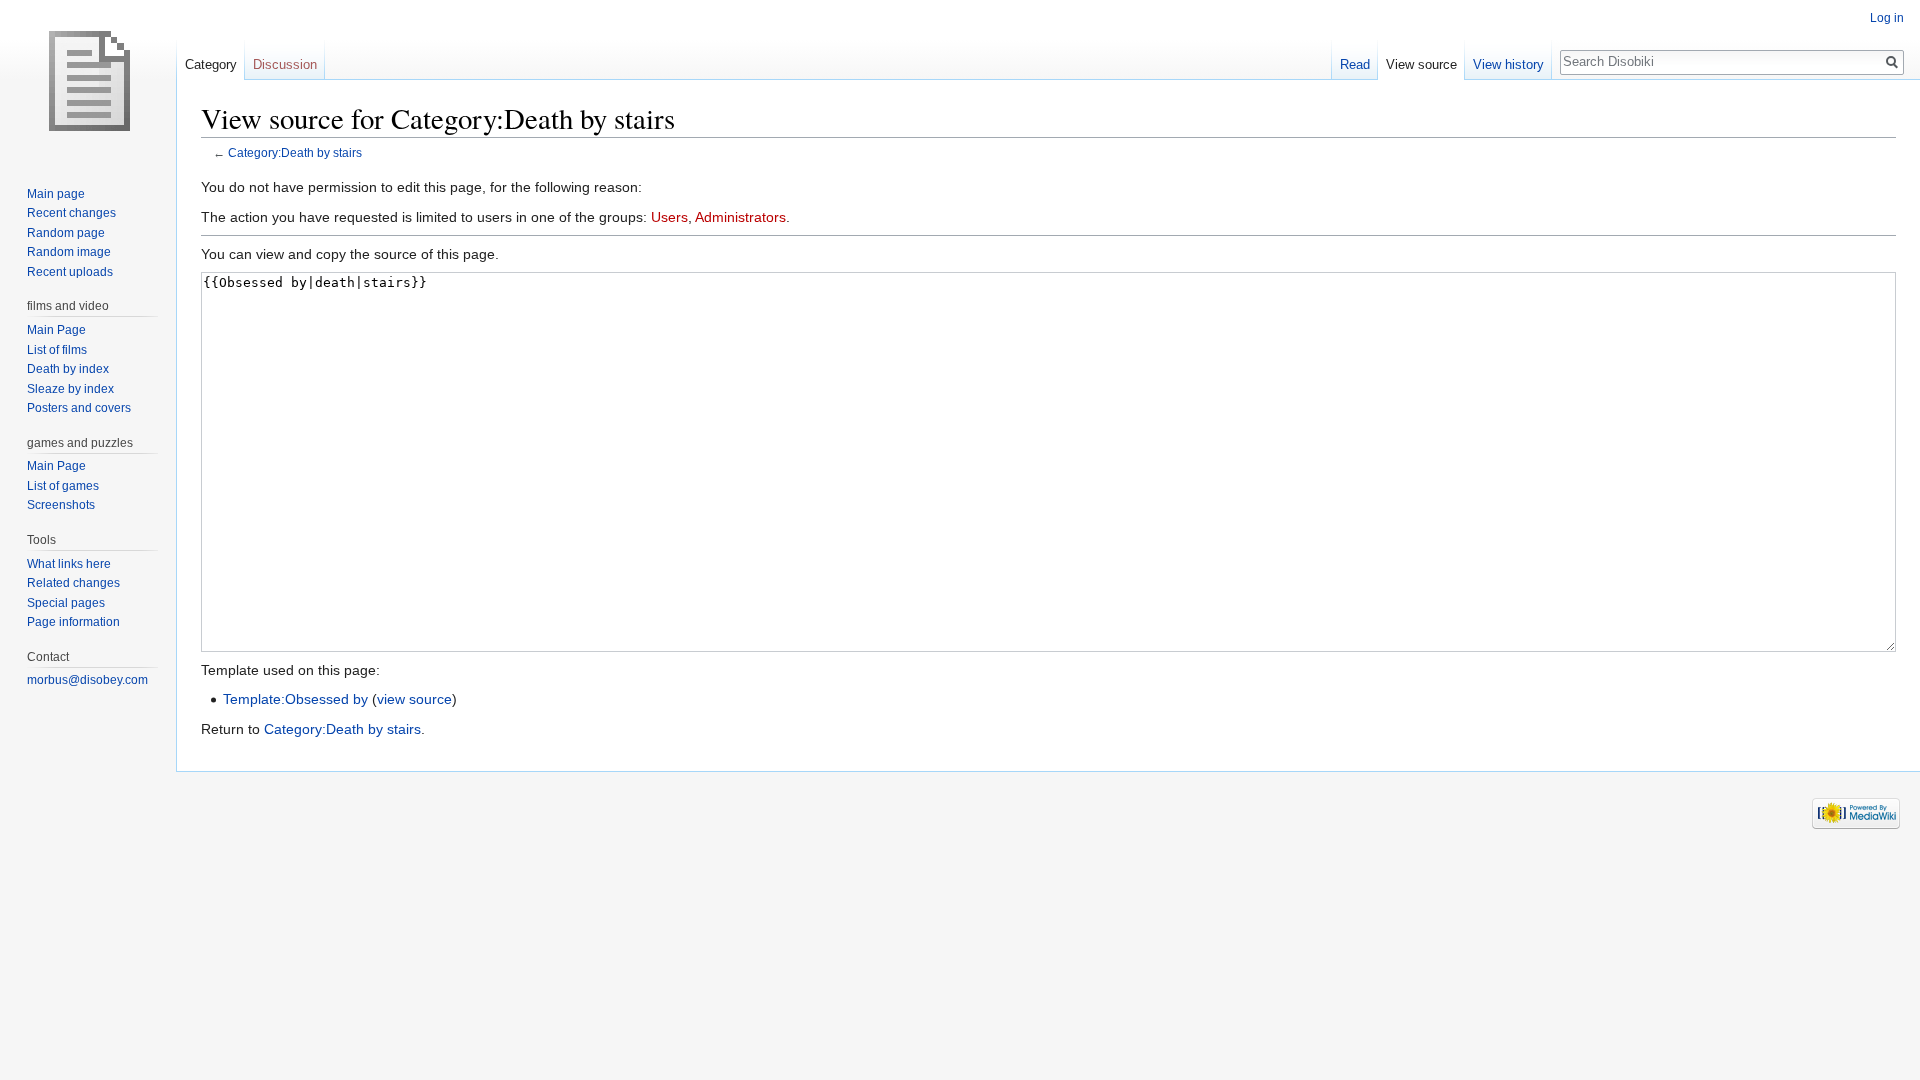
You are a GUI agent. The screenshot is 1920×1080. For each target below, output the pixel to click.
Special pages (66, 603)
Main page (56, 194)
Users (669, 217)
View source (1421, 64)
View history (1508, 64)
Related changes (73, 583)
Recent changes (71, 213)
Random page (66, 233)
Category (211, 64)
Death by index (68, 369)
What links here (69, 564)
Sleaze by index (70, 389)
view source (414, 699)
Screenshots (61, 505)
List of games (63, 486)
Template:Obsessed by (295, 699)
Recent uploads (70, 272)
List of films (57, 350)
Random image (69, 252)
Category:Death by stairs (295, 152)
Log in (1887, 18)
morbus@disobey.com (87, 680)
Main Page (56, 330)
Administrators (740, 217)
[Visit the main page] (88, 80)
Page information (73, 622)
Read (1355, 64)
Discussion (285, 64)
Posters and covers (79, 408)
